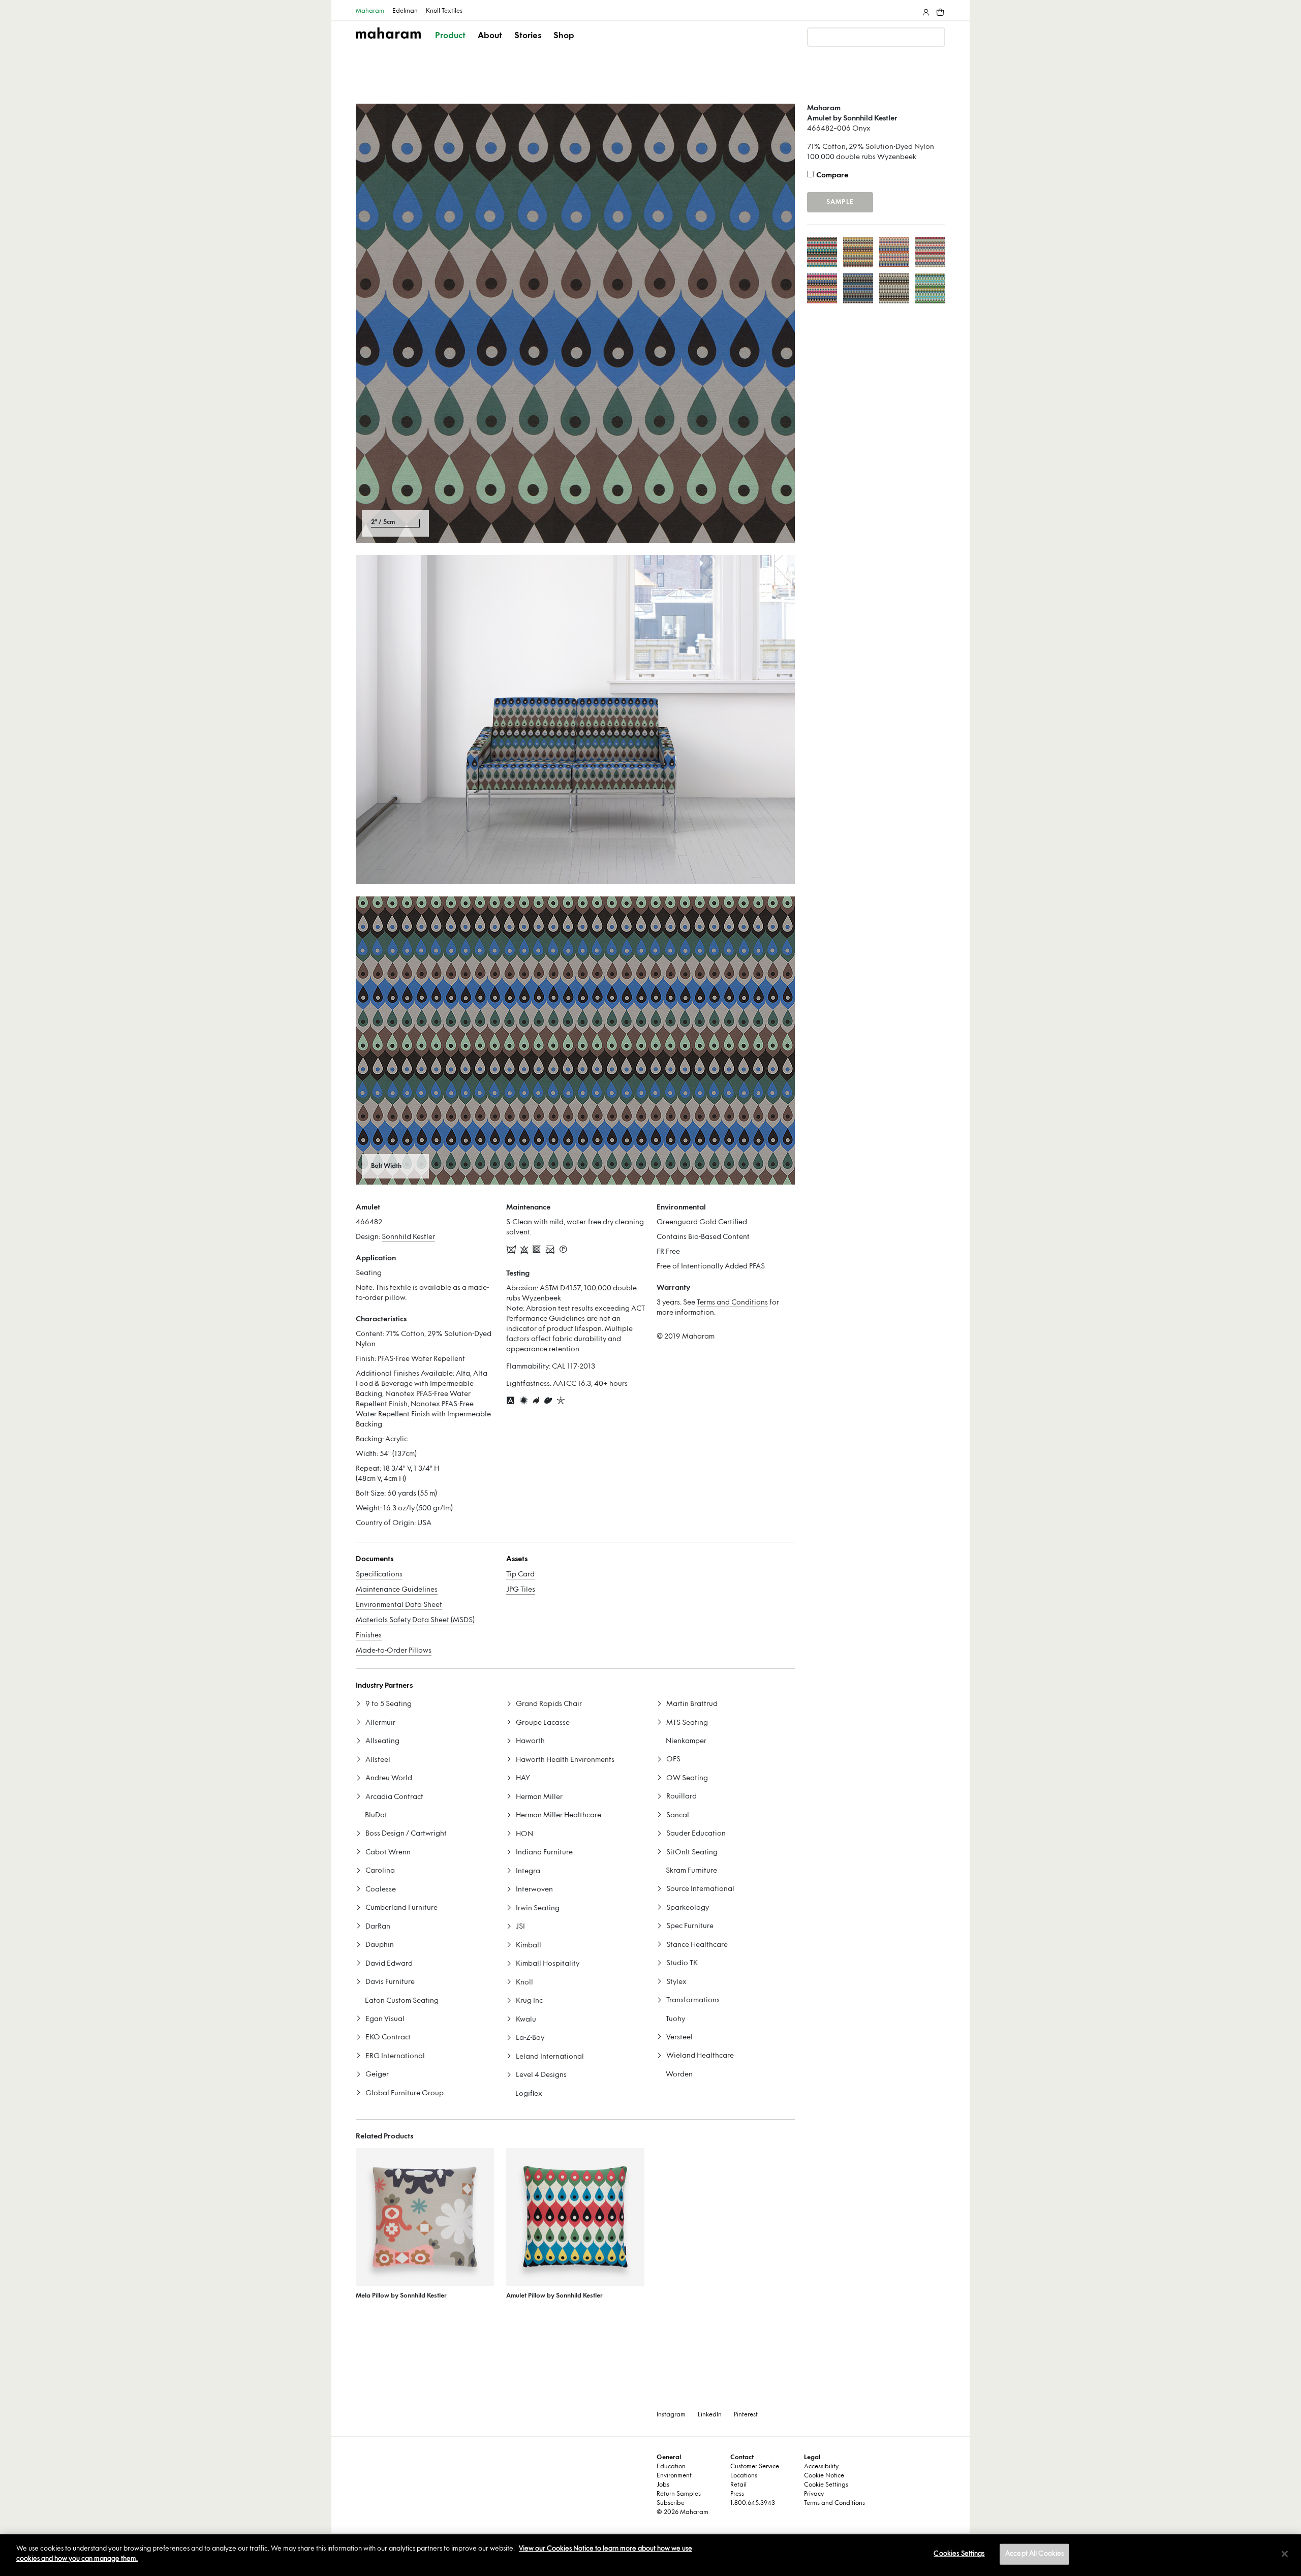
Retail (738, 2485)
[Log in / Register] (925, 10)
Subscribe (671, 2503)
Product (450, 36)
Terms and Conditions (732, 1303)
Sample (840, 202)
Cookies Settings (959, 2554)
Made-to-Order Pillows (394, 1651)
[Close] (1285, 2554)
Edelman (405, 11)
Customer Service (755, 2467)
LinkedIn (710, 2415)
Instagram (671, 2415)
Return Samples (679, 2494)
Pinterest (746, 2415)
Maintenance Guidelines (397, 1590)
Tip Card (520, 1575)
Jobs (663, 2485)
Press (737, 2494)
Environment (674, 2476)
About (490, 36)
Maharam (370, 11)
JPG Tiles (521, 1590)
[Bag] (939, 10)
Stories (528, 36)
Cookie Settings (826, 2485)
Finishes (369, 1636)
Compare (832, 176)
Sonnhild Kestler (408, 1237)
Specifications (379, 1575)
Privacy (814, 2494)
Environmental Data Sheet (399, 1605)
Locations (744, 2476)
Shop (564, 36)
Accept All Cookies (1034, 2554)
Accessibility (821, 2467)
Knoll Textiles (444, 11)
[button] (451, 45)
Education (671, 2467)
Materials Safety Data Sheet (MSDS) (415, 1620)
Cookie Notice (824, 2476)
